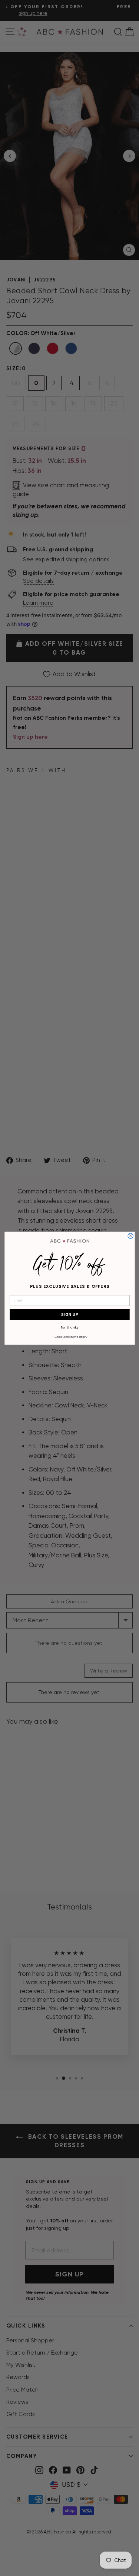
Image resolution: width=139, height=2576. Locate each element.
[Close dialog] (130, 1236)
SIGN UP (69, 1314)
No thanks (69, 1327)
